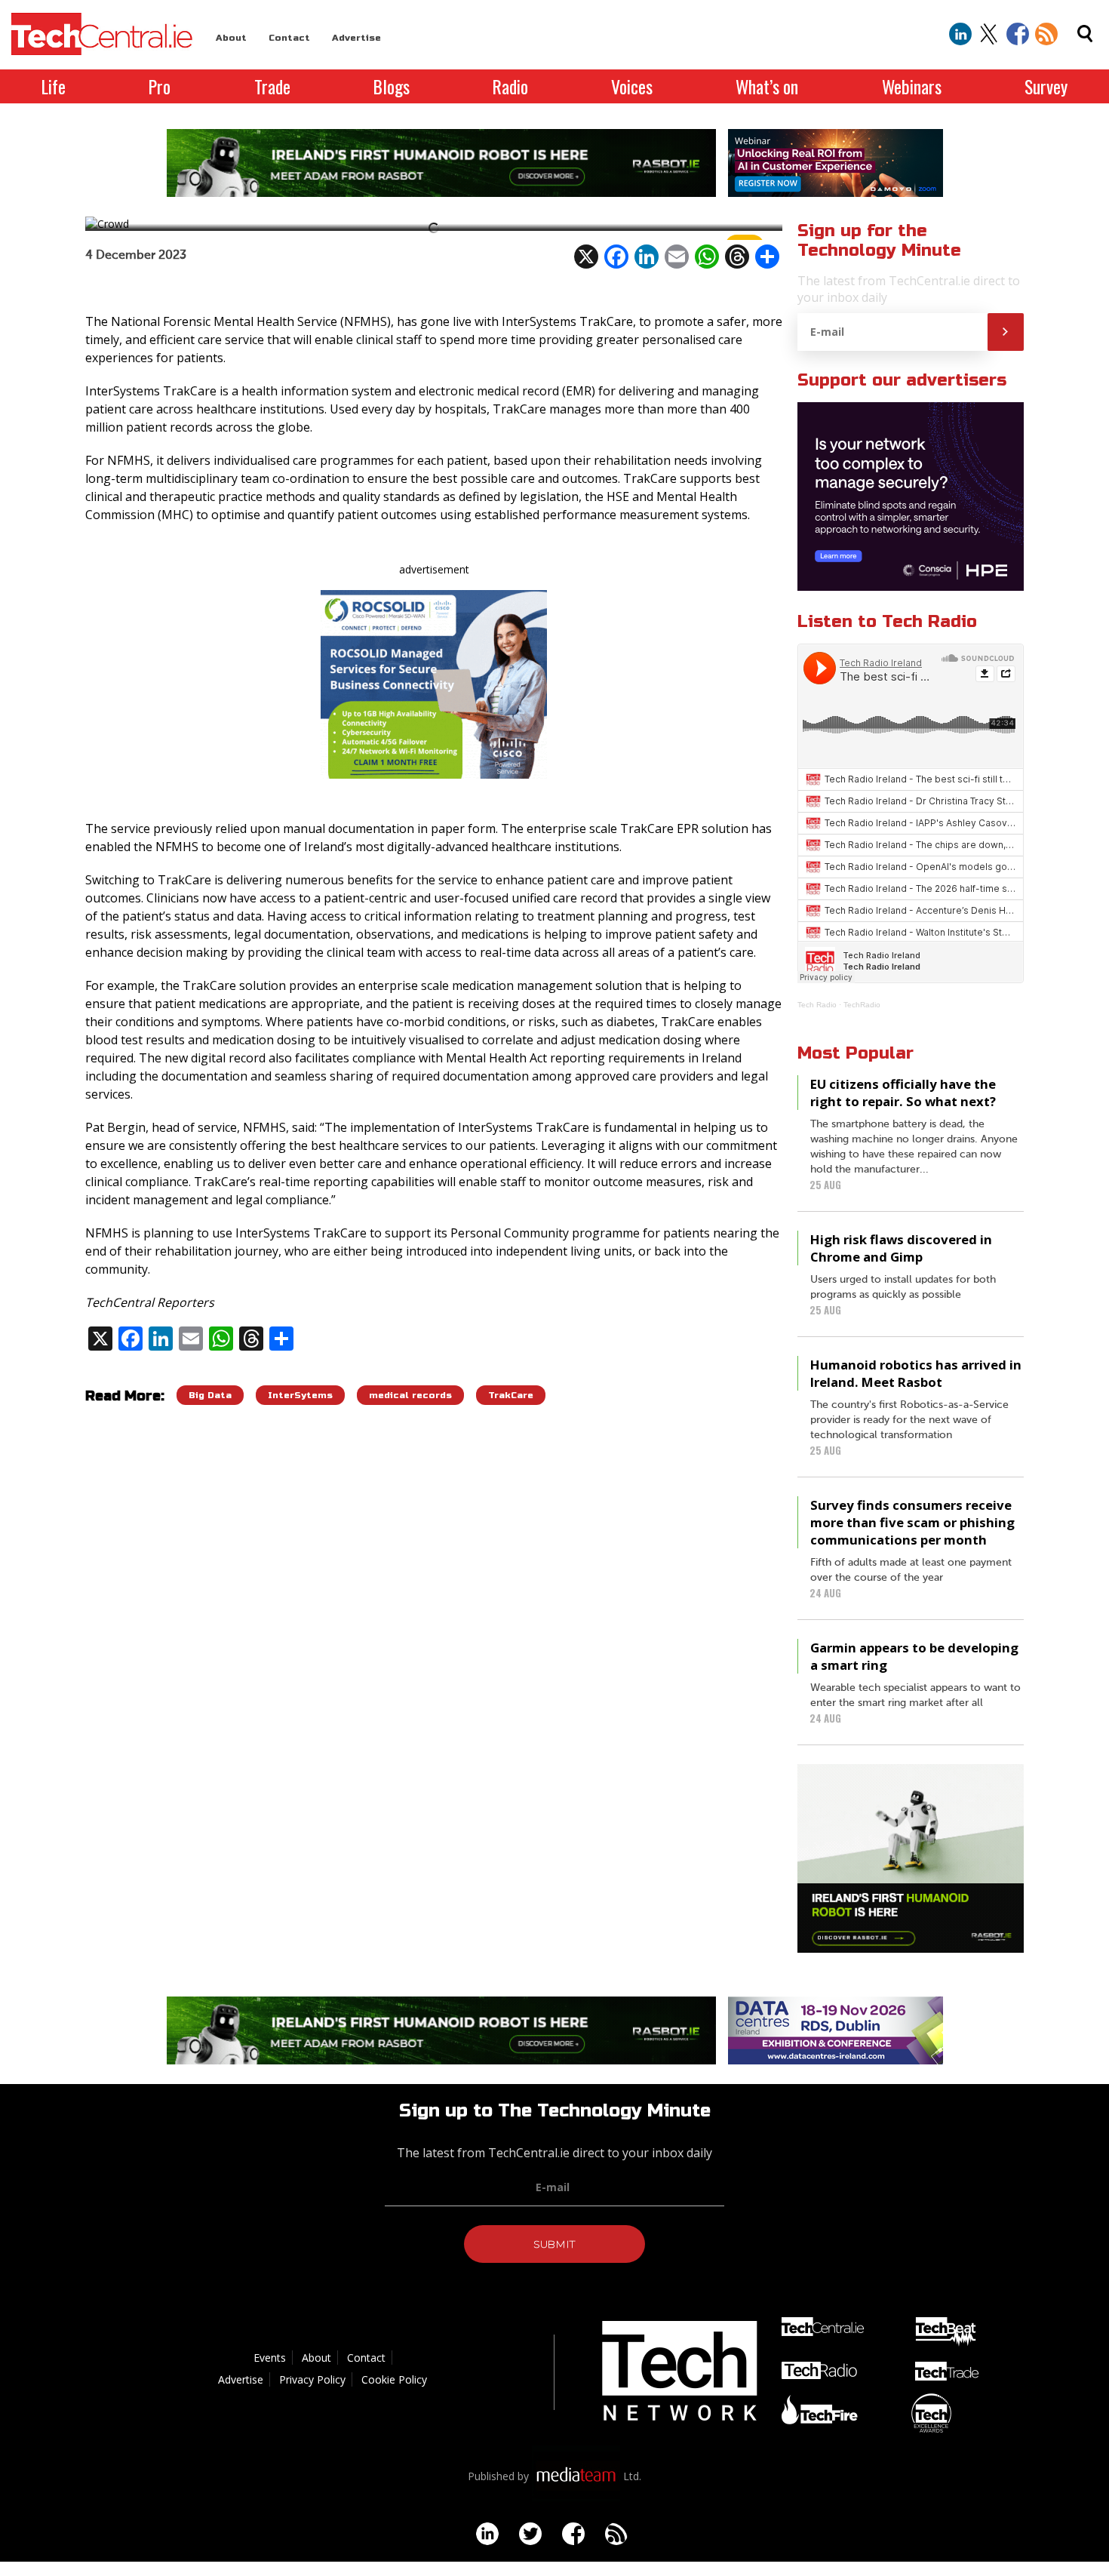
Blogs (392, 86)
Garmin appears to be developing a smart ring (914, 1656)
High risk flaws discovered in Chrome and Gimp (901, 1248)
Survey (1046, 86)
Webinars (912, 86)
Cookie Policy (394, 2379)
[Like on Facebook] (1018, 34)
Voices (632, 86)
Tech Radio (817, 1005)
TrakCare (511, 1395)
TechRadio (862, 1005)
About (231, 38)
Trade (272, 86)
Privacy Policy (312, 2379)
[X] (586, 257)
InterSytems (300, 1395)
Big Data (210, 1395)
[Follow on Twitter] (989, 34)
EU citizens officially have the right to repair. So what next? (903, 1093)
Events (270, 2358)
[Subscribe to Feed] (1046, 34)
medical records (410, 1395)
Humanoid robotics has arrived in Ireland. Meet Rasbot (916, 1373)
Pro (160, 86)
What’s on (767, 86)
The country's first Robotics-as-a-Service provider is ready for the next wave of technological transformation (909, 1420)
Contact (289, 38)
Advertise (356, 38)
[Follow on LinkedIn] (960, 34)
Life (54, 86)
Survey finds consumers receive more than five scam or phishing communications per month (912, 1522)
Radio (510, 86)
